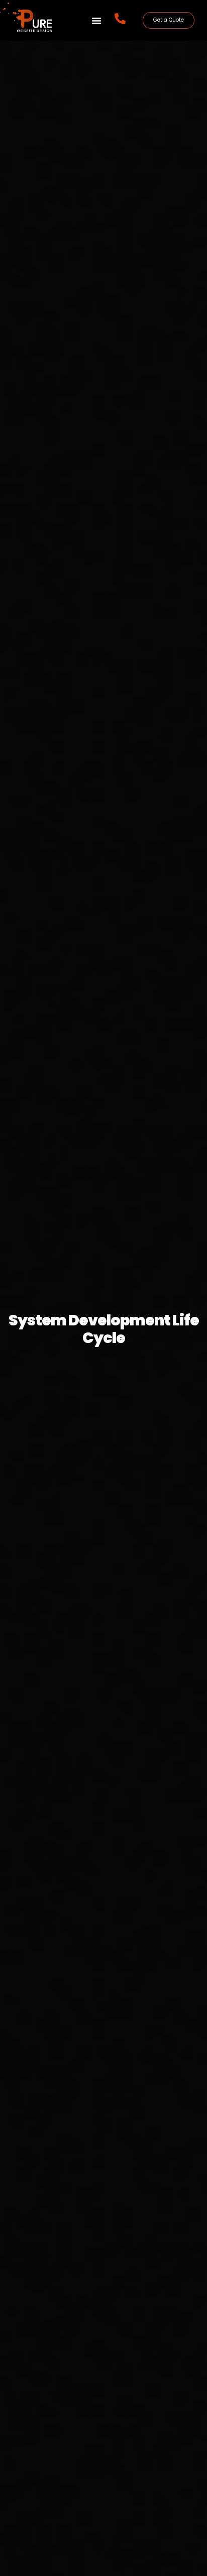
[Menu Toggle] (96, 21)
